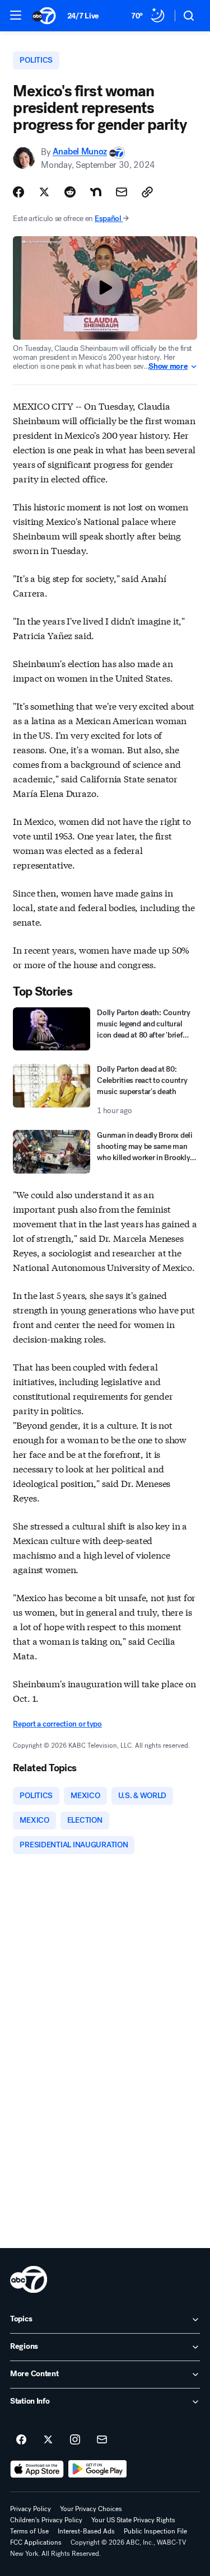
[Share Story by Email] (122, 192)
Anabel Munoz (80, 152)
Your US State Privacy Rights (133, 2520)
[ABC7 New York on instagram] (75, 2440)
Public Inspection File (155, 2531)
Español (108, 219)
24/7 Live (83, 16)
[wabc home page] (29, 2279)
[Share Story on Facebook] (18, 192)
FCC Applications (36, 2542)
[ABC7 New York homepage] (44, 16)
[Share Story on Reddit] (70, 192)
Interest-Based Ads (86, 2531)
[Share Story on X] (44, 192)
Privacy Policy (31, 2509)
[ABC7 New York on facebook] (21, 2440)
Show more (168, 367)
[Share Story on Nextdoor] (96, 192)
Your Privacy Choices (91, 2509)
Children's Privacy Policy (46, 2520)
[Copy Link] (147, 192)
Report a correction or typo (57, 1724)
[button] (16, 15)
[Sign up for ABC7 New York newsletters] (102, 2440)
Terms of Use (29, 2531)
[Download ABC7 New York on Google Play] (98, 2469)
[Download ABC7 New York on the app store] (37, 2469)
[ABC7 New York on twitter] (48, 2440)
